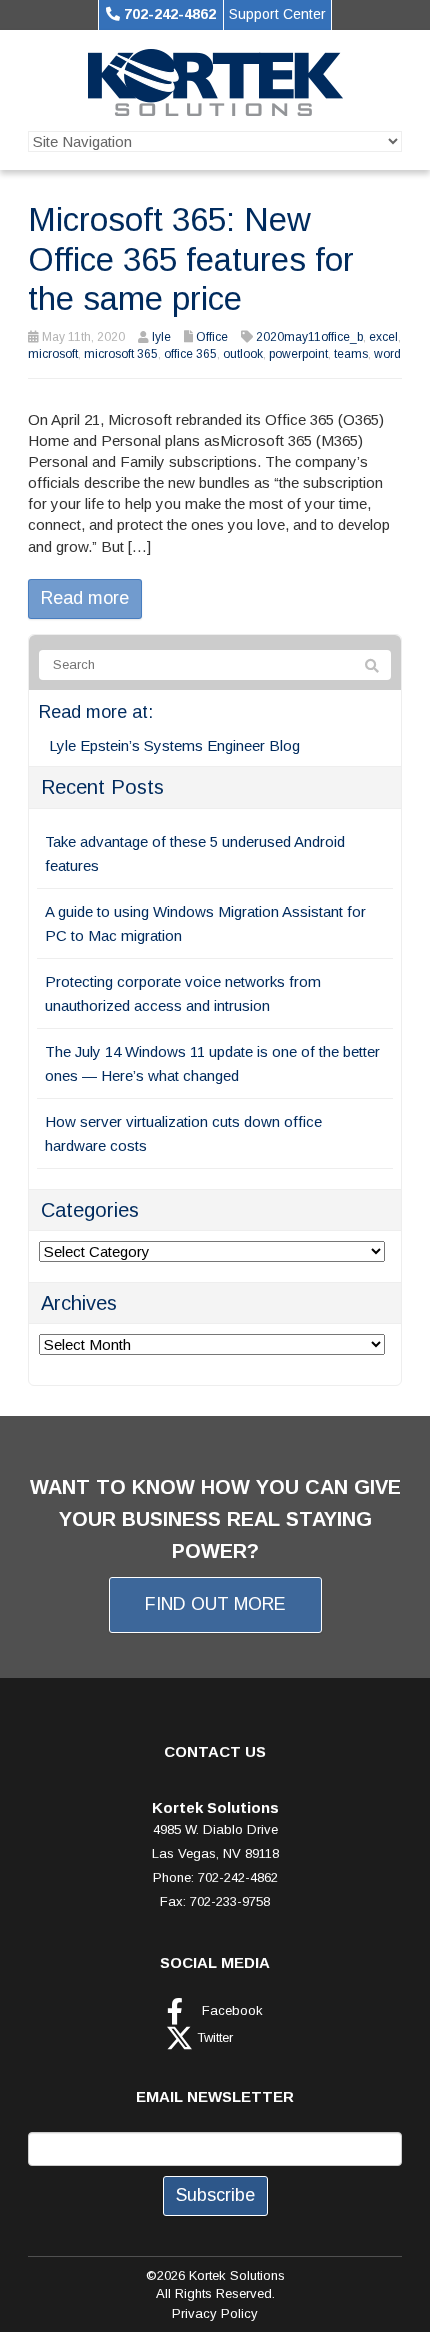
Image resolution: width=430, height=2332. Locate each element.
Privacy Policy (215, 2313)
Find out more (215, 1604)
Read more (85, 598)
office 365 (190, 354)
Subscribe (215, 2195)
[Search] (372, 666)
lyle (161, 337)
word (387, 354)
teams (351, 354)
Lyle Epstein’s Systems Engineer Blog (174, 745)
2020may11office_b (309, 337)
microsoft (53, 354)
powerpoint (298, 354)
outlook (243, 354)
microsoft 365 (121, 354)
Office (212, 337)
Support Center (277, 14)
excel (383, 337)
